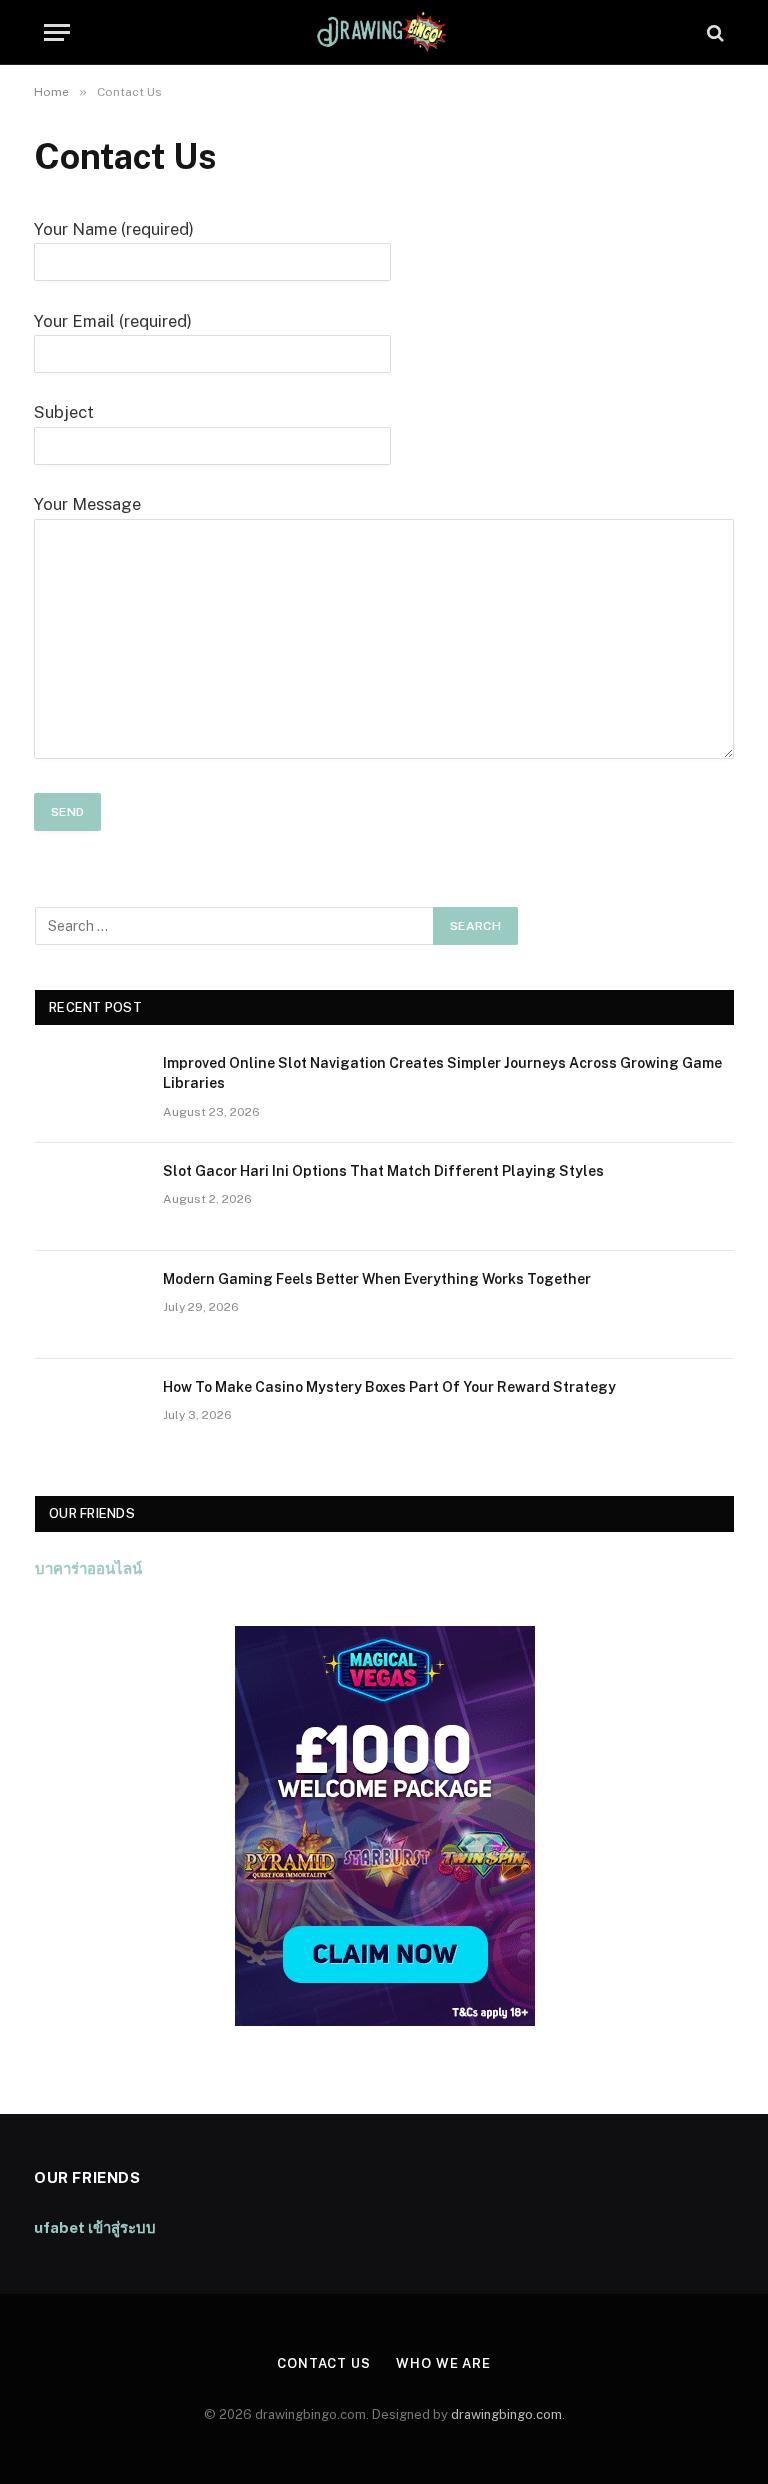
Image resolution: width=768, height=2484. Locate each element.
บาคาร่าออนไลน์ (88, 1568)
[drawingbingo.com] (384, 32)
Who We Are (443, 2363)
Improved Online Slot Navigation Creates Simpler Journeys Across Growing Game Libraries (442, 1073)
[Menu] (57, 32)
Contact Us (324, 2363)
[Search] (713, 32)
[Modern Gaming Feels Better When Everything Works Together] (90, 1305)
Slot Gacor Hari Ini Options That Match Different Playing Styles (383, 1171)
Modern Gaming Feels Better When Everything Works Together (377, 1279)
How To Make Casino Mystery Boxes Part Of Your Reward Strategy (389, 1387)
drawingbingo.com (506, 2414)
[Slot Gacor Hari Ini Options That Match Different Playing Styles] (90, 1197)
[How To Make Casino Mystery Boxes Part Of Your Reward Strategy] (90, 1413)
